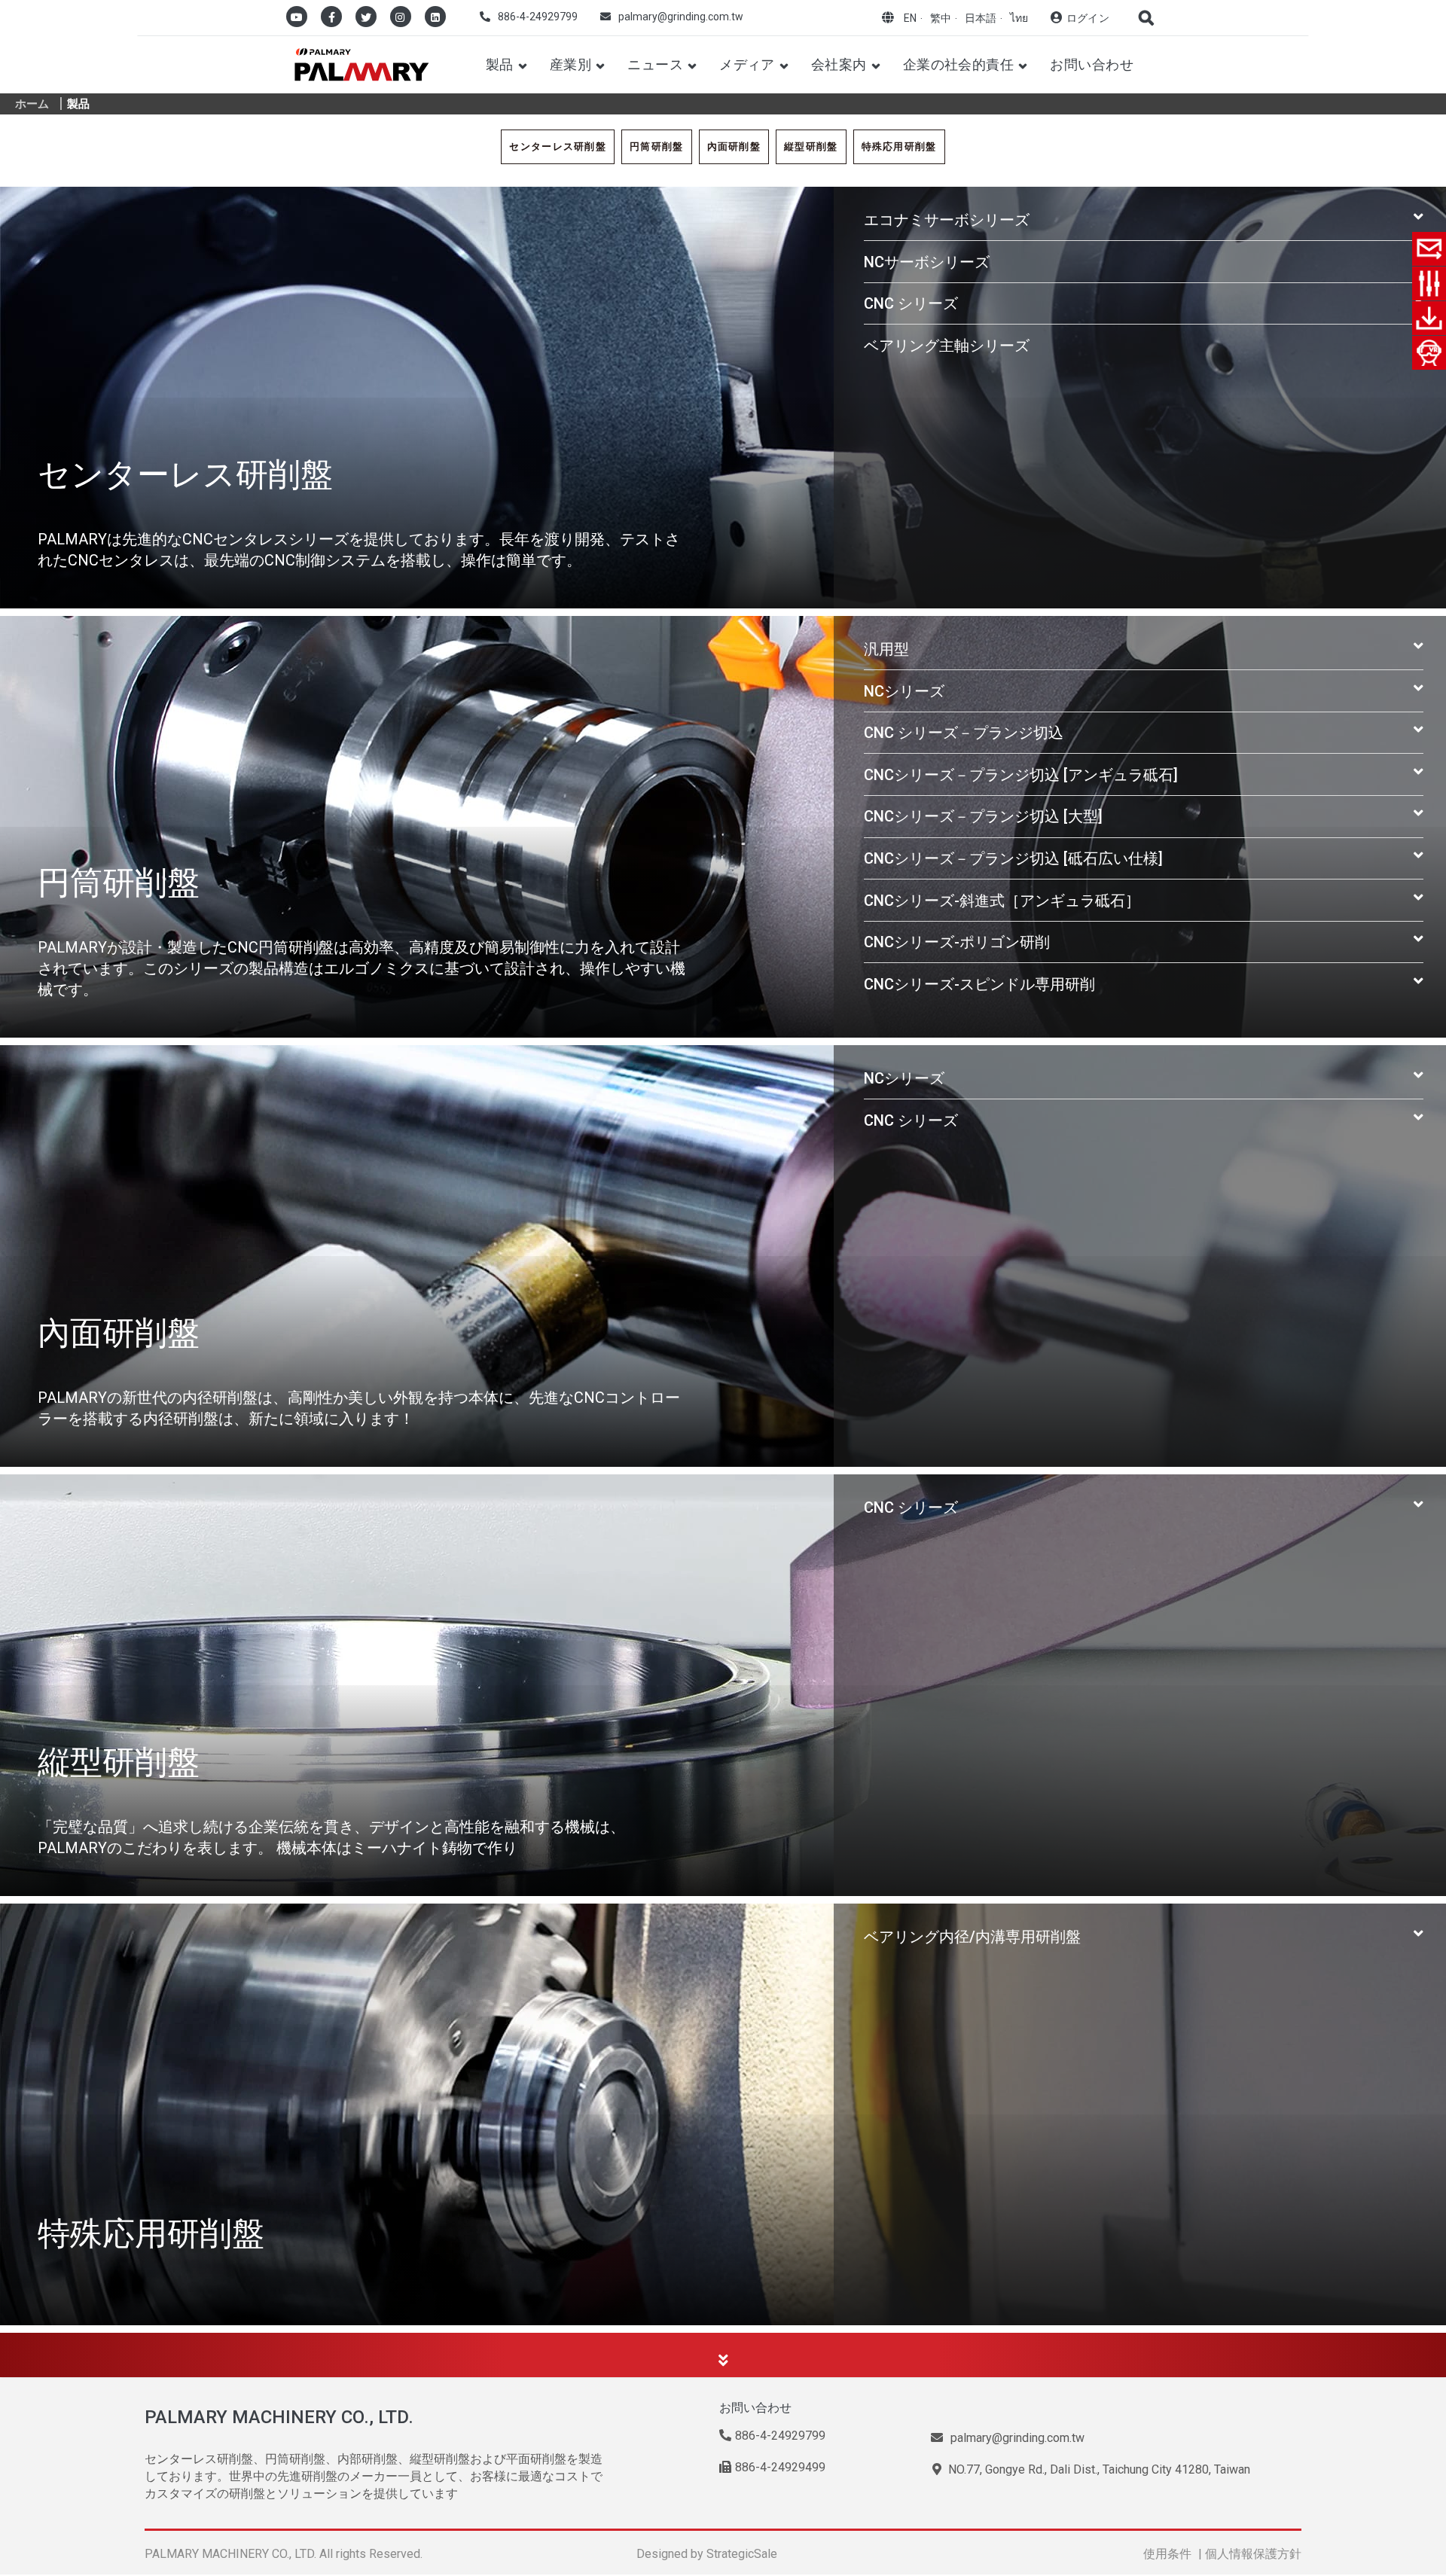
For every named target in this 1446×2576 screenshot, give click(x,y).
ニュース (655, 64)
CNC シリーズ (911, 303)
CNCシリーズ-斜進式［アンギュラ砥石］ (1002, 901)
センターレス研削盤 (558, 146)
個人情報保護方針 (1253, 2554)
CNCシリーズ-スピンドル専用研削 (979, 984)
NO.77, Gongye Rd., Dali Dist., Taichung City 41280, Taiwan (1098, 2469)
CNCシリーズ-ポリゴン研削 (957, 942)
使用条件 (1167, 2554)
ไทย (1019, 18)
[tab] (1144, 220)
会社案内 (839, 64)
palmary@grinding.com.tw (681, 17)
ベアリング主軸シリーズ (947, 346)
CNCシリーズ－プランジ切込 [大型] (983, 816)
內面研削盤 (734, 146)
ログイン (1088, 18)
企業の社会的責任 (959, 64)
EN (910, 18)
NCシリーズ (904, 691)
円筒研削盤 (657, 146)
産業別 (570, 64)
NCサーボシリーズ (927, 262)
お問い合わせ (1092, 64)
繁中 (941, 18)
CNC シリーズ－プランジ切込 (964, 733)
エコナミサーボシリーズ (947, 220)
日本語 (981, 18)
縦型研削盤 (811, 146)
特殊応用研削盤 (899, 146)
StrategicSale (742, 2554)
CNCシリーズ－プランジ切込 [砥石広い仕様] (1013, 858)
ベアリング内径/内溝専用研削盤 (972, 1937)
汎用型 (886, 649)
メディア (747, 64)
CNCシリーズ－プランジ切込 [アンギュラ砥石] (1021, 775)
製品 (500, 64)
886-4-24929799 (538, 17)
